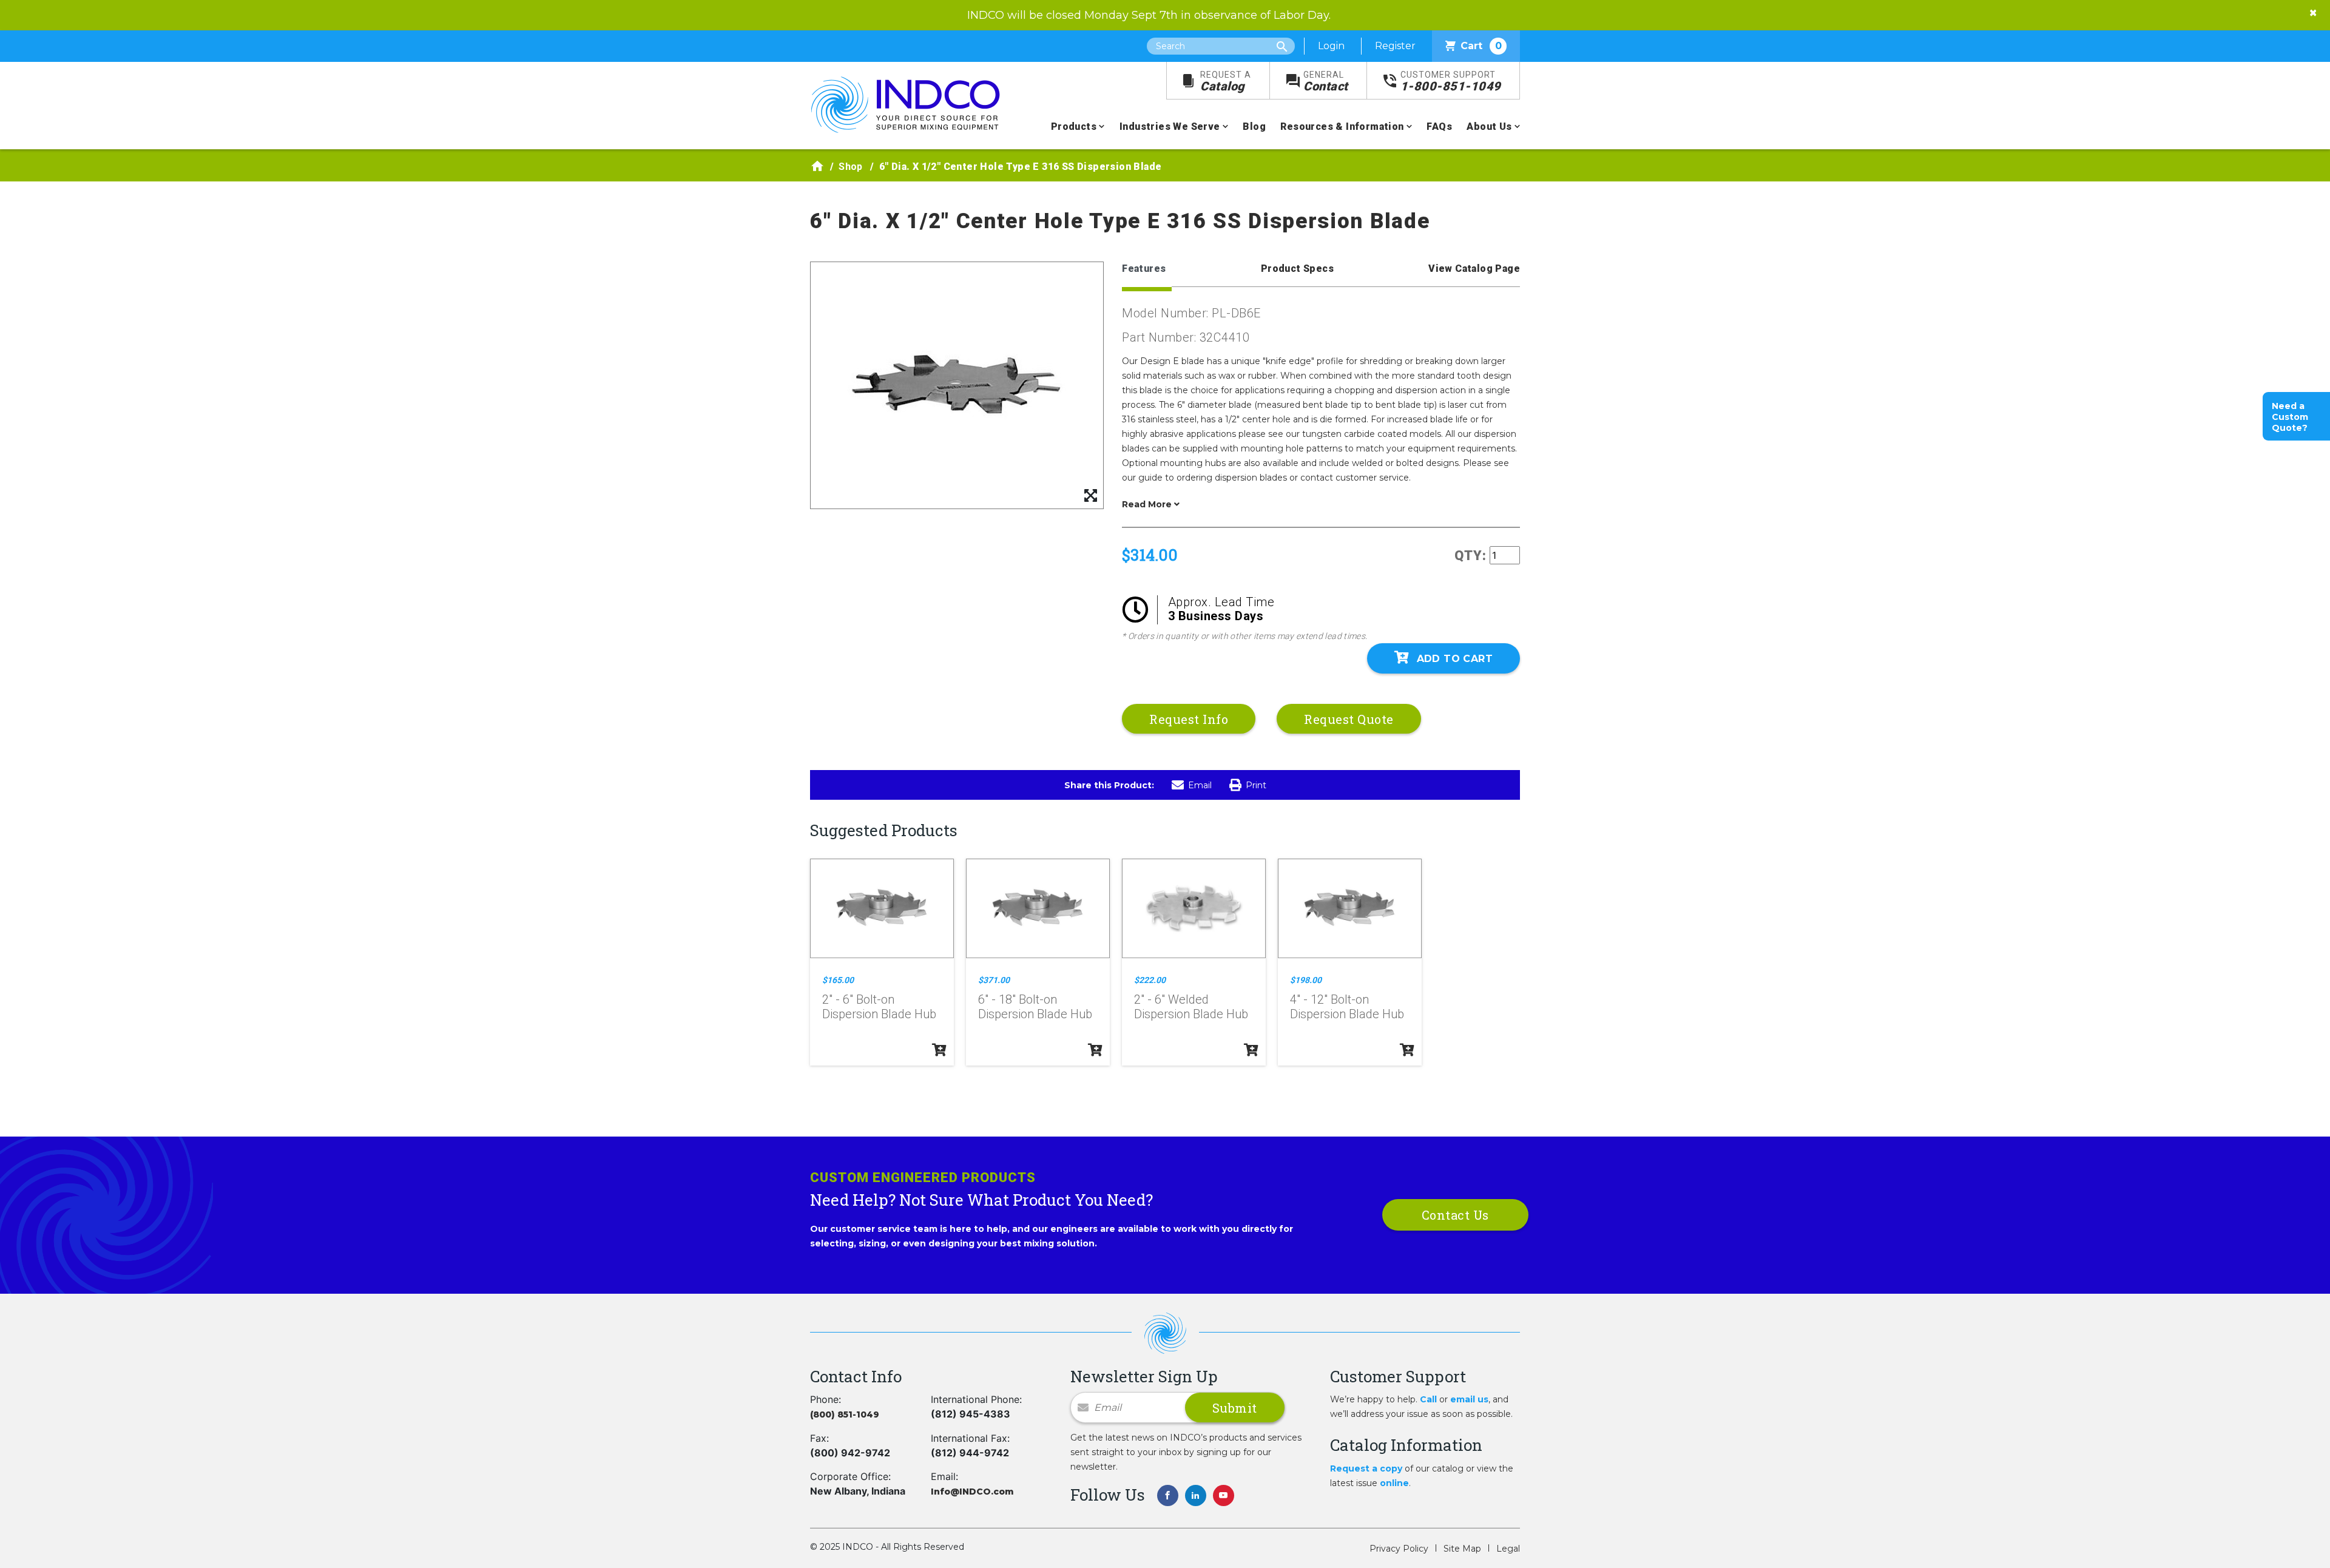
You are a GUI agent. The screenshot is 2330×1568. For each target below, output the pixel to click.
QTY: (1471, 556)
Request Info (1189, 719)
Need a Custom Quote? (2290, 417)
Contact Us (1455, 1215)
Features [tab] (1144, 269)
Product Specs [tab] (1297, 269)
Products (1074, 127)
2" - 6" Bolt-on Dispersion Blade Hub (879, 1007)
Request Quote (1349, 719)
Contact (1326, 82)
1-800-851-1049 (1451, 82)
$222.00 (1150, 980)
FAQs (1439, 127)
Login (1331, 46)
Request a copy (1366, 1468)
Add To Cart (1455, 659)
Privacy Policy (1399, 1549)
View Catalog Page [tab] (1474, 269)
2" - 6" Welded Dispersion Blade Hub (1191, 1007)
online (1394, 1483)
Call (1428, 1399)
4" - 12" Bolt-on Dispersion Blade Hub (1347, 1007)
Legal (1508, 1549)
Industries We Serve (1170, 127)
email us (1469, 1399)
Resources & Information (1342, 127)
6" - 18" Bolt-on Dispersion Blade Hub (1035, 1007)
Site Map (1462, 1549)
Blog (1254, 127)
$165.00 (838, 980)
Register (1395, 46)
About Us (1489, 127)
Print (1256, 785)
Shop (851, 167)
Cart (1481, 46)
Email (1200, 785)
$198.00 (1306, 980)
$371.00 (994, 980)
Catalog (1226, 82)
